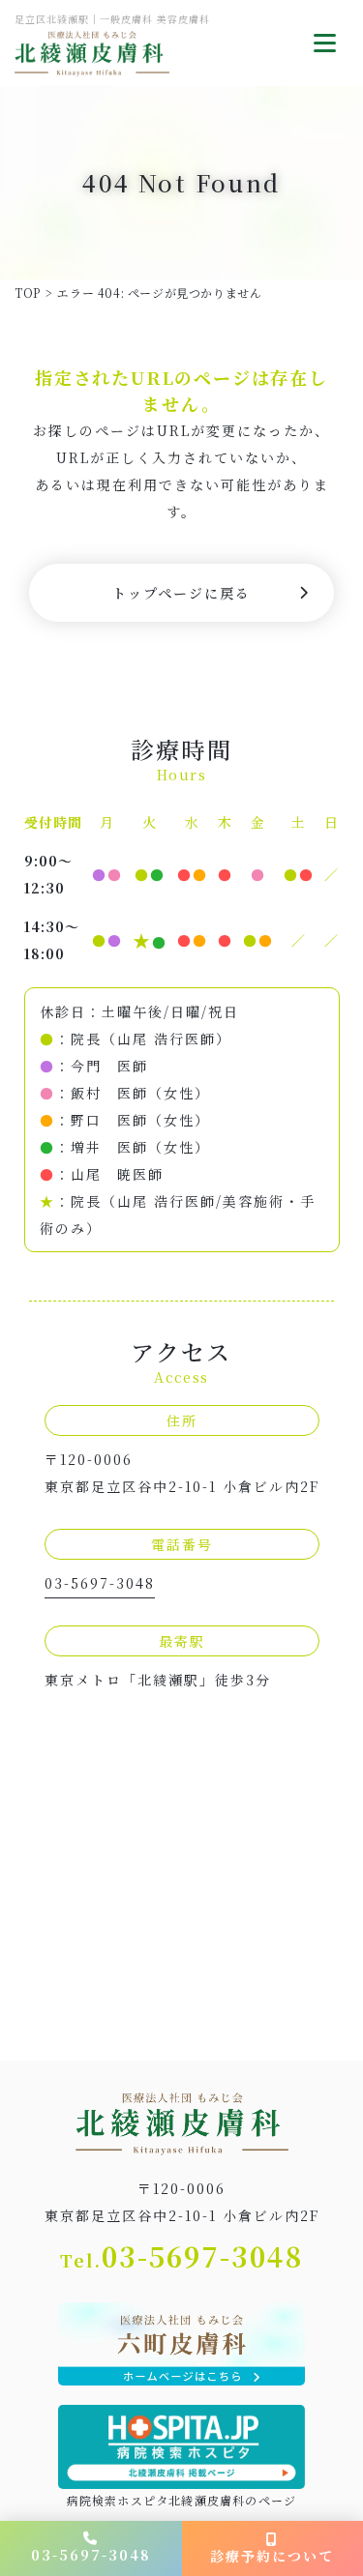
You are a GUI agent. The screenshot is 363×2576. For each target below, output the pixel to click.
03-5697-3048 (100, 1583)
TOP (28, 293)
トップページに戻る (181, 593)
